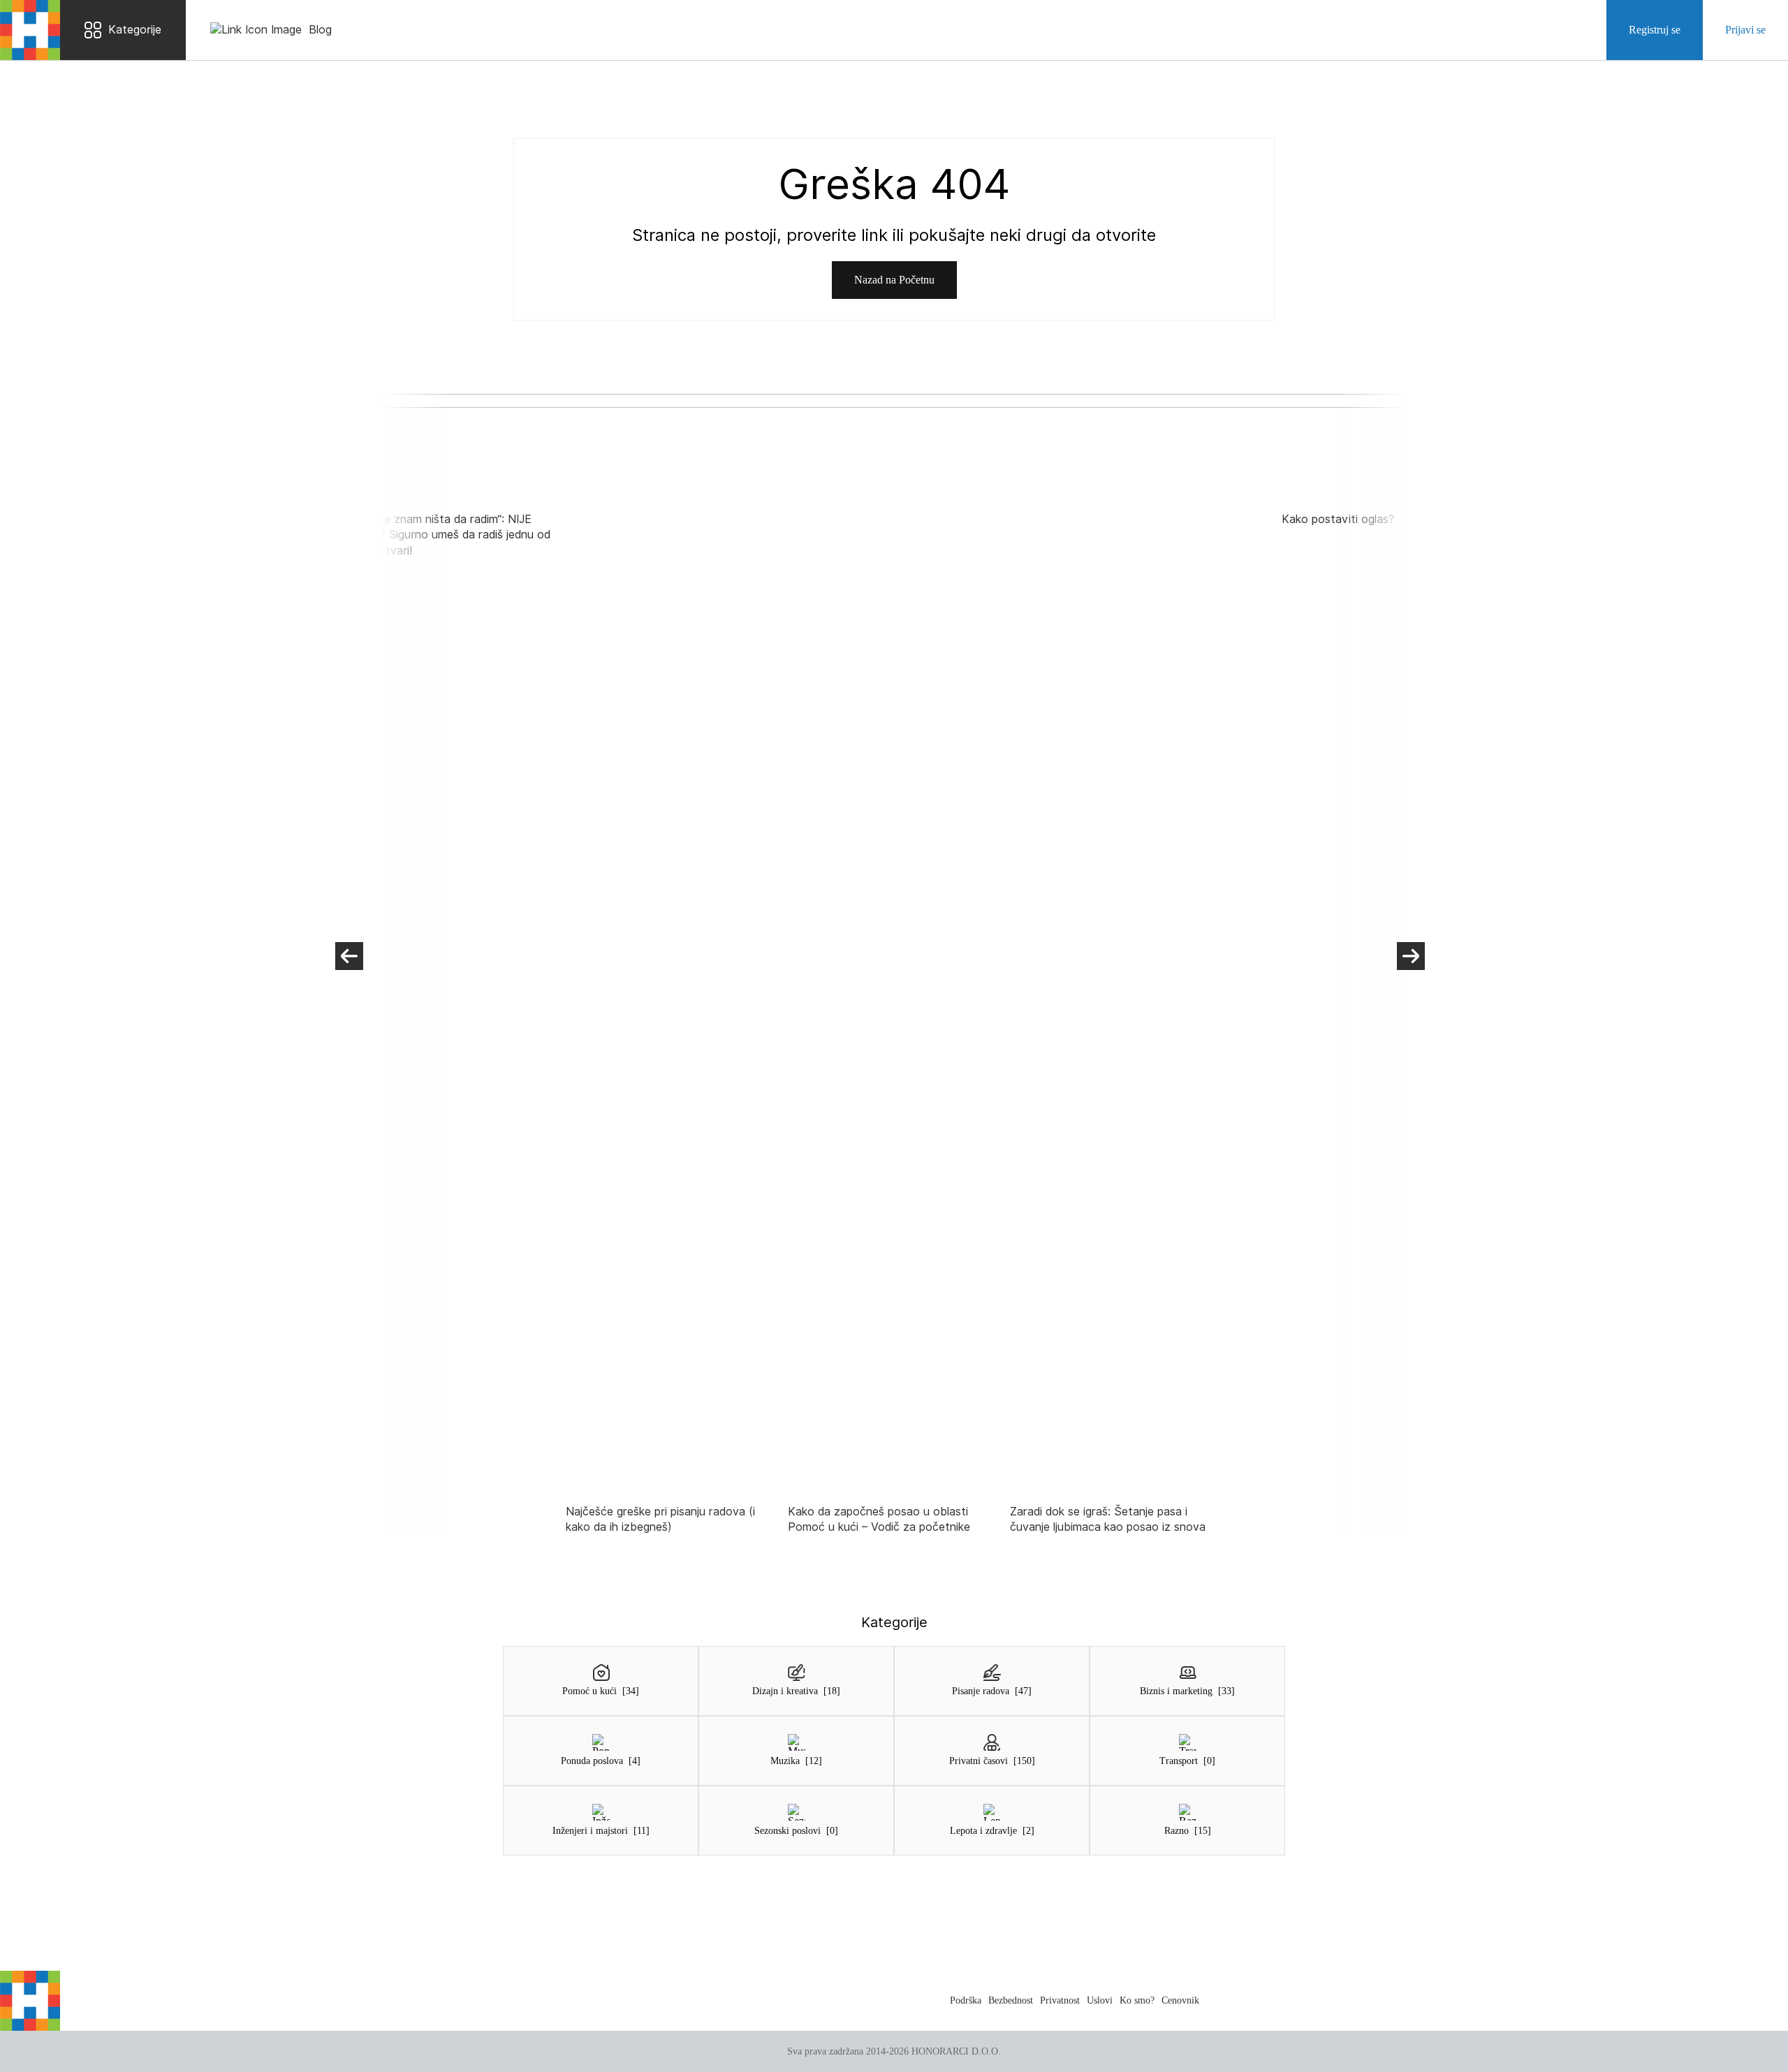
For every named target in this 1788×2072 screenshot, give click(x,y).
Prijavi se (1745, 30)
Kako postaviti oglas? (1338, 519)
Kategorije (135, 30)
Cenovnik (1180, 2000)
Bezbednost (1011, 2000)
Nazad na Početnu (894, 280)
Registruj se (1655, 30)
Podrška (966, 2000)
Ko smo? (1137, 2000)
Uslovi (1100, 2000)
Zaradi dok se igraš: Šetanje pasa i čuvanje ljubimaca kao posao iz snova (1108, 1519)
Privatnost (1060, 2000)
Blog (320, 30)
